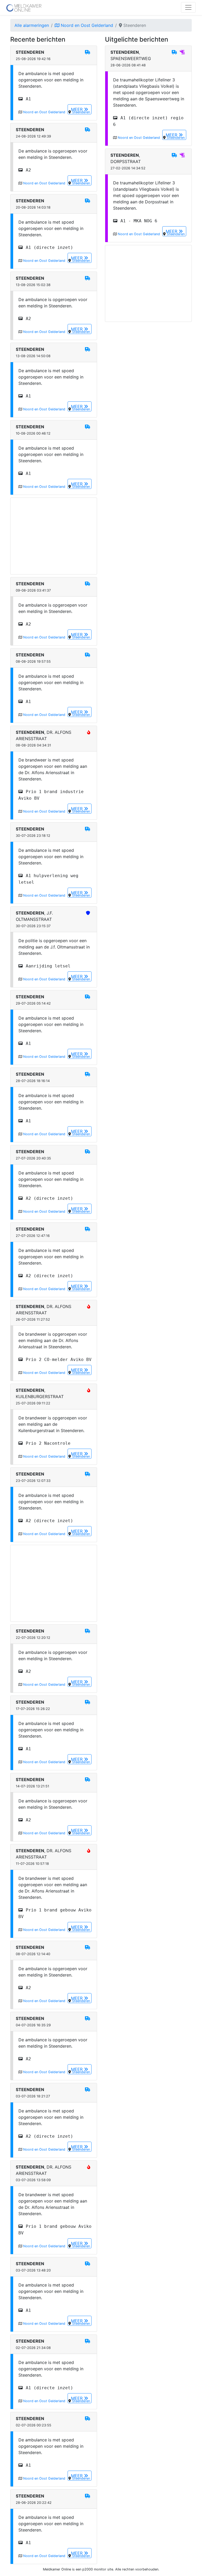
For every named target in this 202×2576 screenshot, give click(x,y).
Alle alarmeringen (32, 25)
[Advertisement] (54, 536)
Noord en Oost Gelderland (86, 25)
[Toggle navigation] (188, 7)
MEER (77, 109)
